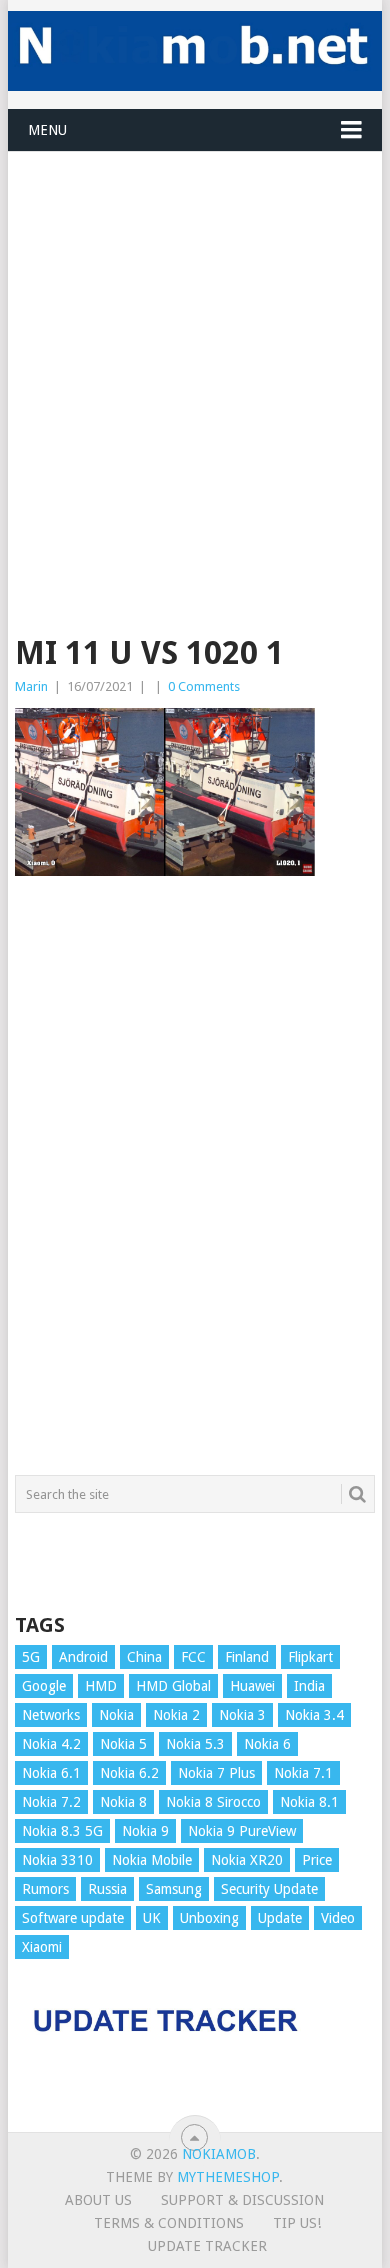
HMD (101, 1686)
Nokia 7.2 (51, 1802)
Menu (47, 130)
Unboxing (209, 1918)
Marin (31, 686)
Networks (51, 1715)
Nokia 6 (267, 1744)
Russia (107, 1889)
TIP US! (297, 2223)
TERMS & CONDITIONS (169, 2223)
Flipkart (310, 1657)
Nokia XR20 (247, 1860)
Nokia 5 (123, 1744)
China (144, 1657)
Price (317, 1860)
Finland (247, 1657)
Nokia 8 (123, 1802)
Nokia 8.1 (309, 1802)
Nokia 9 (145, 1831)
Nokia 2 (176, 1715)
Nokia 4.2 (51, 1744)
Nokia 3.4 (314, 1715)
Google (44, 1686)
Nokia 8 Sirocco (213, 1802)
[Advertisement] (195, 347)
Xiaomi (42, 1947)
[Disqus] (194, 1185)
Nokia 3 (242, 1715)
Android (83, 1657)
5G (31, 1657)
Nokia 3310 (57, 1860)
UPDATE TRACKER (207, 2246)
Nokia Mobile (152, 1860)
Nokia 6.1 (51, 1773)
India (309, 1686)
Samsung (174, 1889)
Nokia (116, 1715)
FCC (193, 1657)
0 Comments (204, 686)
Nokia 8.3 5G (62, 1831)
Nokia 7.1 (303, 1773)
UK (152, 1918)
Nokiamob (219, 2154)
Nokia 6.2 (129, 1773)
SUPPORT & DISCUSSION (242, 2200)
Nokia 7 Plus (216, 1773)
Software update (73, 1918)
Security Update (269, 1889)
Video (338, 1918)
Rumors (45, 1889)
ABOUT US (98, 2200)
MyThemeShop (228, 2177)
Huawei (252, 1686)
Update (280, 1918)
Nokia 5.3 (195, 1744)
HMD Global (173, 1686)
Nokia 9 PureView (242, 1831)
